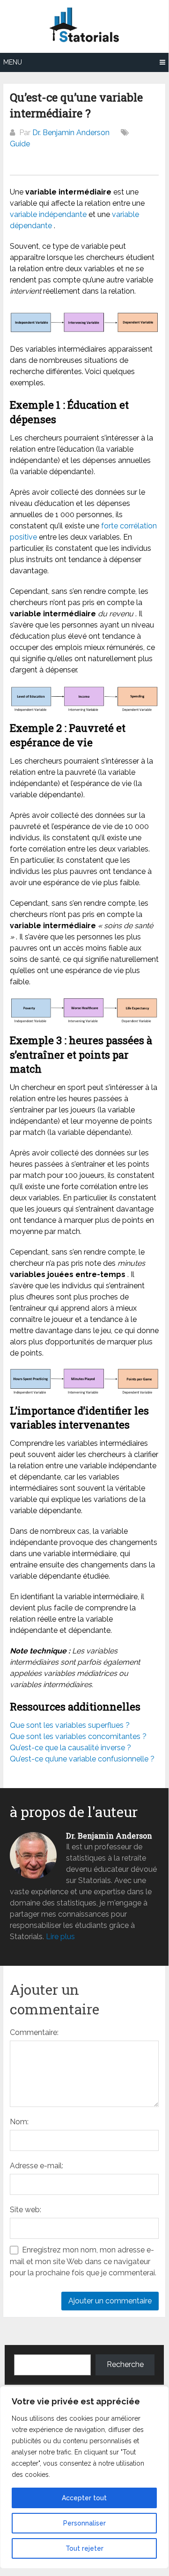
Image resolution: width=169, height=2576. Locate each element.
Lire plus (60, 1937)
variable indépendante (48, 214)
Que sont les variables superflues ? (70, 1725)
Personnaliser (84, 2523)
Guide (20, 144)
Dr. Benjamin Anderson (71, 133)
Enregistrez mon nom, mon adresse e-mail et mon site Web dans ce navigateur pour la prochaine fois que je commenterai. (83, 2261)
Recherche (125, 2364)
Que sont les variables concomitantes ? (78, 1736)
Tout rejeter (84, 2548)
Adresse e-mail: (37, 2166)
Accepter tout (84, 2498)
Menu (13, 62)
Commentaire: (34, 2032)
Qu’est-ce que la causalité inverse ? (70, 1748)
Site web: (26, 2210)
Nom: (19, 2122)
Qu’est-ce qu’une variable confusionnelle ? (82, 1759)
